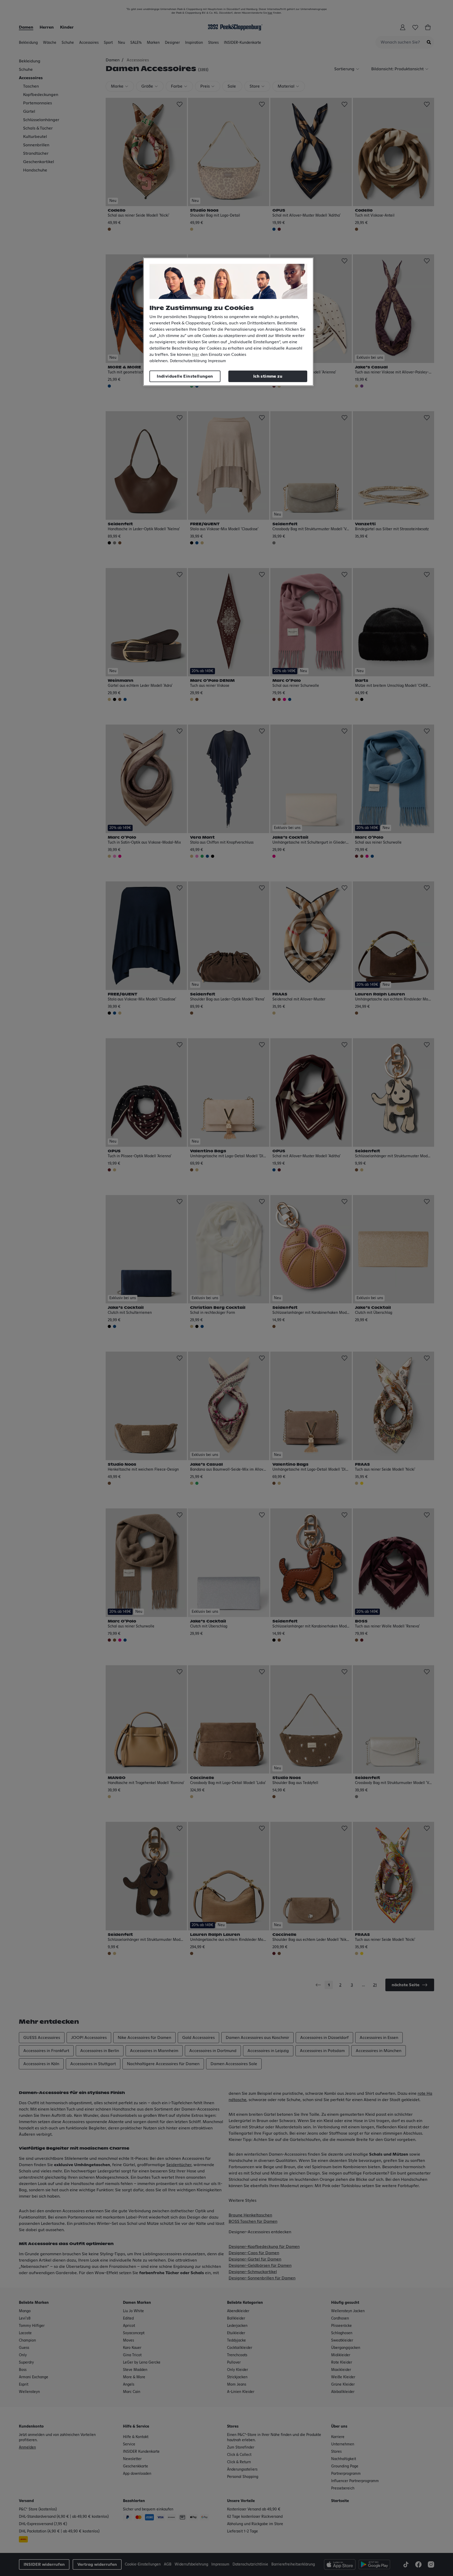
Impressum (217, 361)
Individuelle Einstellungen (185, 376)
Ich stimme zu (268, 376)
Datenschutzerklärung (188, 361)
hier (196, 355)
